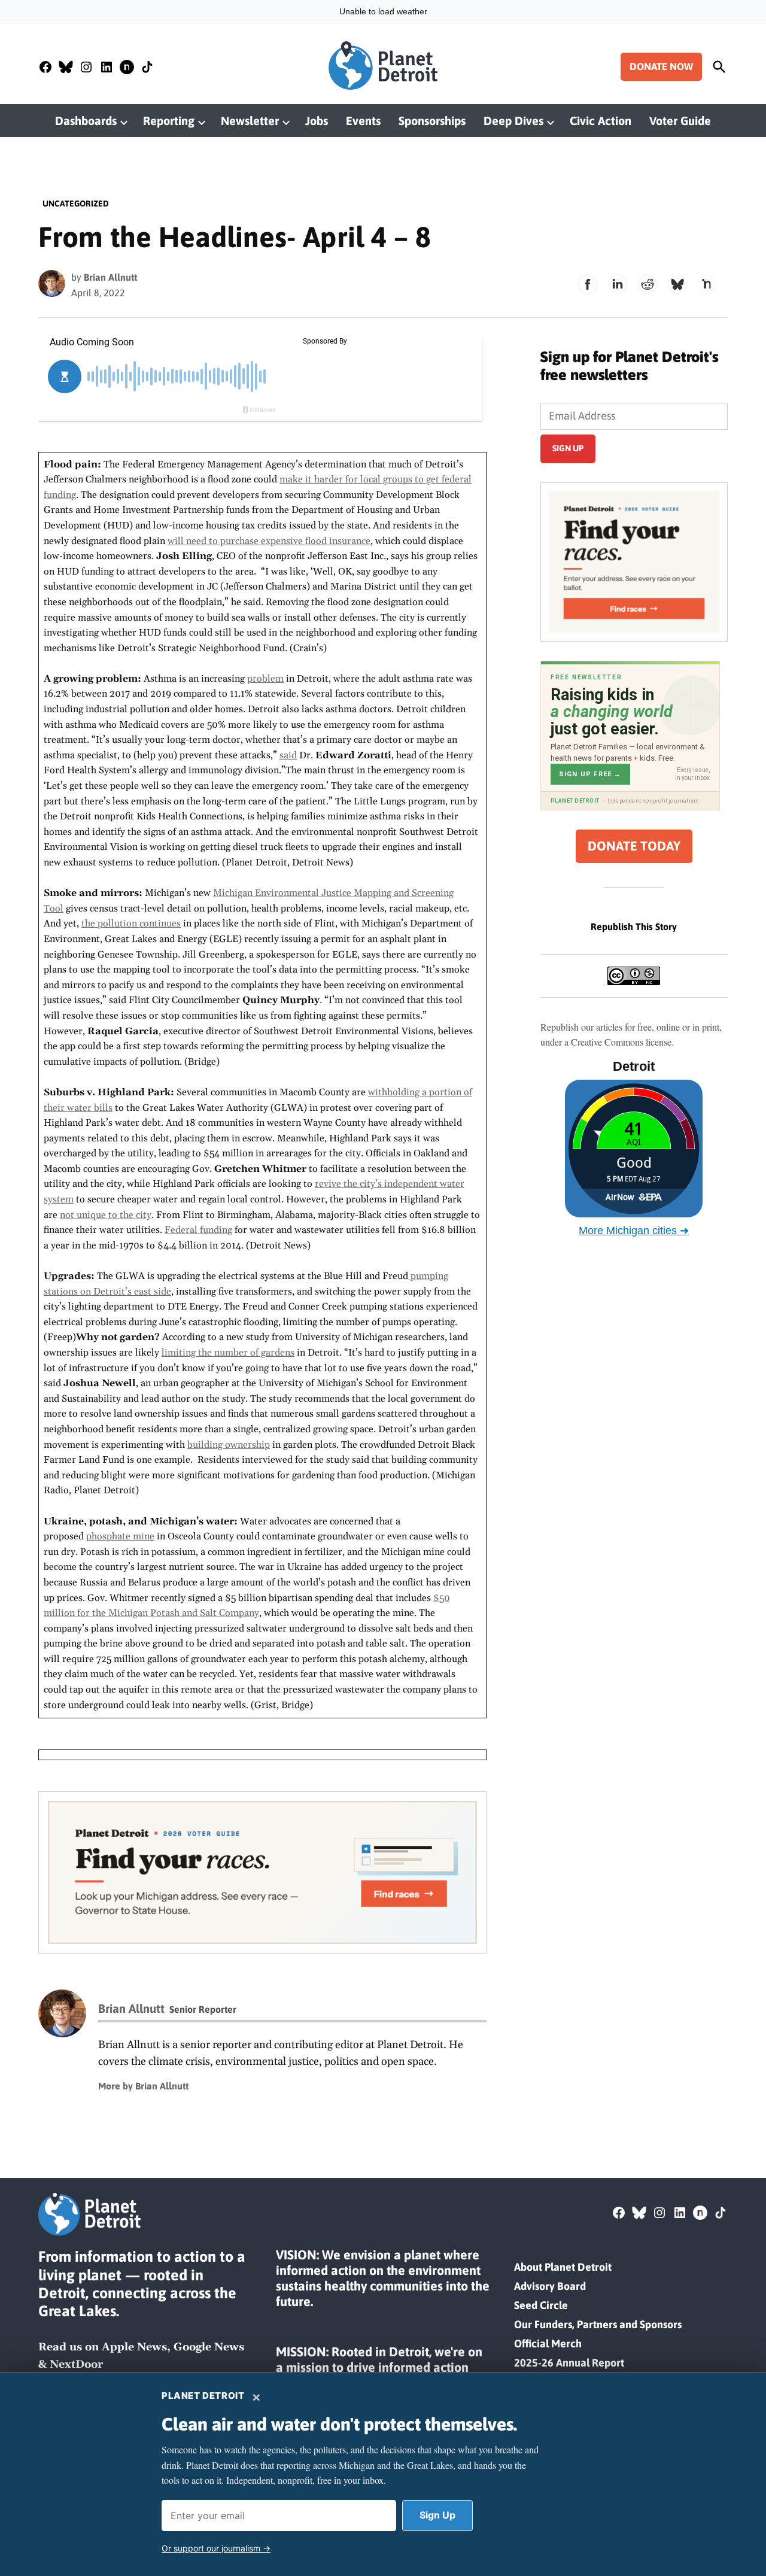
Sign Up (437, 2515)
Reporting (169, 121)
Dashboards (86, 121)
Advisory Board (550, 2286)
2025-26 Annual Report (569, 2363)
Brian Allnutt (110, 277)
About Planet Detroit (563, 2267)
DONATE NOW (661, 66)
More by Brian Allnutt (143, 2086)
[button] (262, 1872)
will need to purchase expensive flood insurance (269, 541)
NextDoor (76, 2364)
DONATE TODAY (634, 846)
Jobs (317, 121)
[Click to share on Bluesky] (677, 284)
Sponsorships (432, 121)
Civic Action (601, 121)
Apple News (134, 2347)
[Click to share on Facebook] (588, 284)
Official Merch (548, 2343)
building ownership (229, 1445)
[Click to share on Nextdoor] (707, 284)
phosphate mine (120, 1536)
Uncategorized (76, 203)
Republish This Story (634, 926)
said (288, 755)
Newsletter (250, 121)
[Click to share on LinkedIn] (618, 284)
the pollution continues (131, 924)
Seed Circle (541, 2305)
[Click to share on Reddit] (648, 284)
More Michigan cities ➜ (634, 1231)
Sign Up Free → (590, 774)
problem (265, 679)
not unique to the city (106, 1215)
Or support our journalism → (216, 2548)
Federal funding (198, 1230)
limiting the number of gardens (228, 1353)
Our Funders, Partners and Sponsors (598, 2324)
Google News (209, 2347)
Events (363, 121)
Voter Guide (680, 121)
